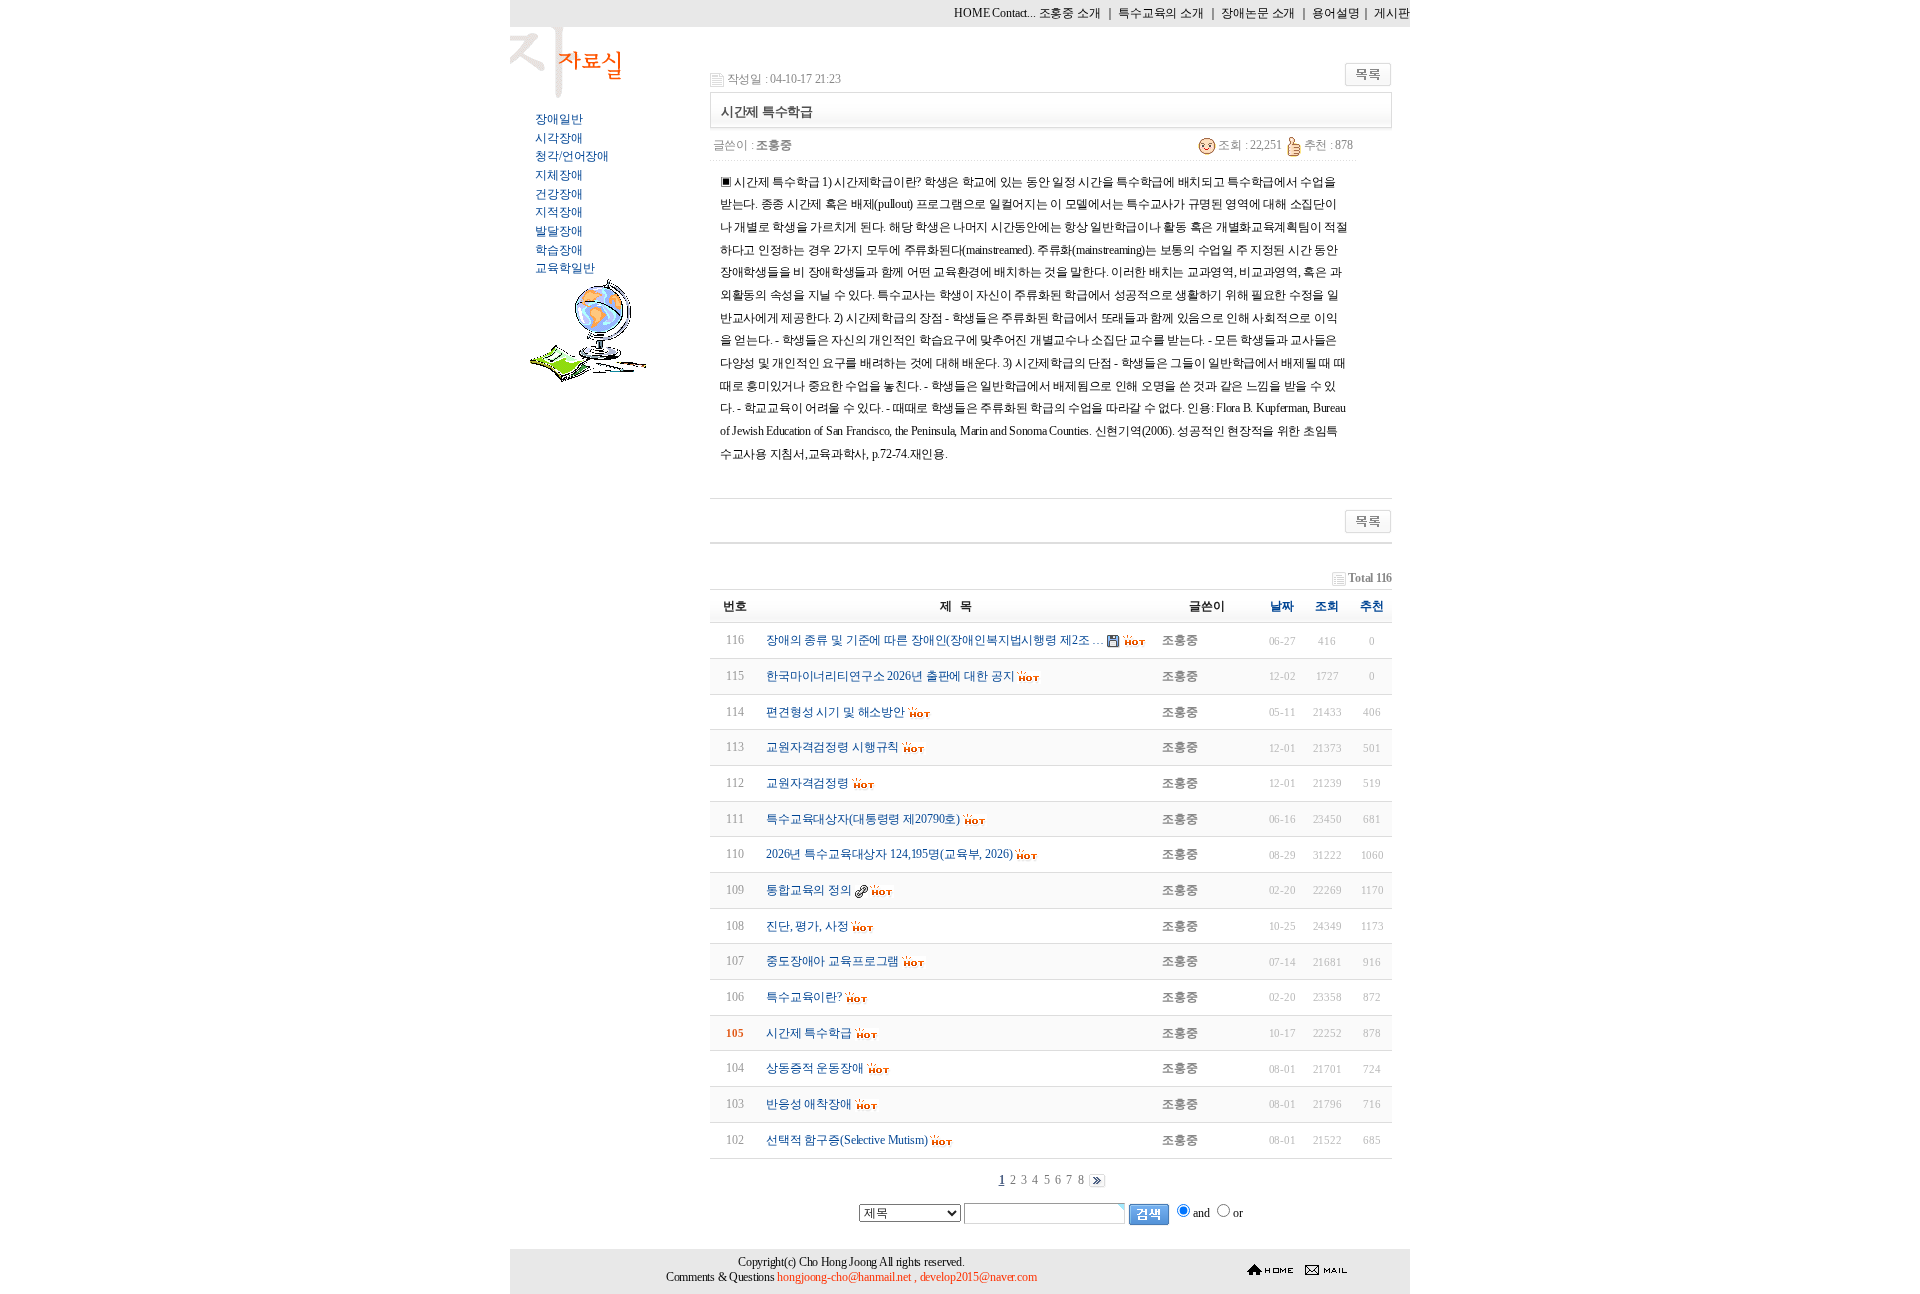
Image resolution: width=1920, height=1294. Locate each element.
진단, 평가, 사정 (807, 926)
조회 (1327, 606)
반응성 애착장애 (809, 1104)
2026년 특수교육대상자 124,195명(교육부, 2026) (889, 854)
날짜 (1282, 606)
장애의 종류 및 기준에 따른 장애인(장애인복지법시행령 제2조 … (935, 640)
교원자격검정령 (807, 783)
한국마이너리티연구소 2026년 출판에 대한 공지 (890, 676)
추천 (1372, 606)
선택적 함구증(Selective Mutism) (847, 1140)
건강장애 (558, 194)
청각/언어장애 (572, 156)
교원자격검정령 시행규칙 (832, 747)
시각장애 (558, 138)
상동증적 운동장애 (815, 1068)
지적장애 (558, 212)
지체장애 (558, 175)
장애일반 (558, 119)
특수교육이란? (804, 997)
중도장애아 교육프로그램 (832, 961)
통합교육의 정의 (809, 890)
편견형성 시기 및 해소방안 (835, 712)
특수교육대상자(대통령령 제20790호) (863, 819)
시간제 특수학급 (809, 1033)
